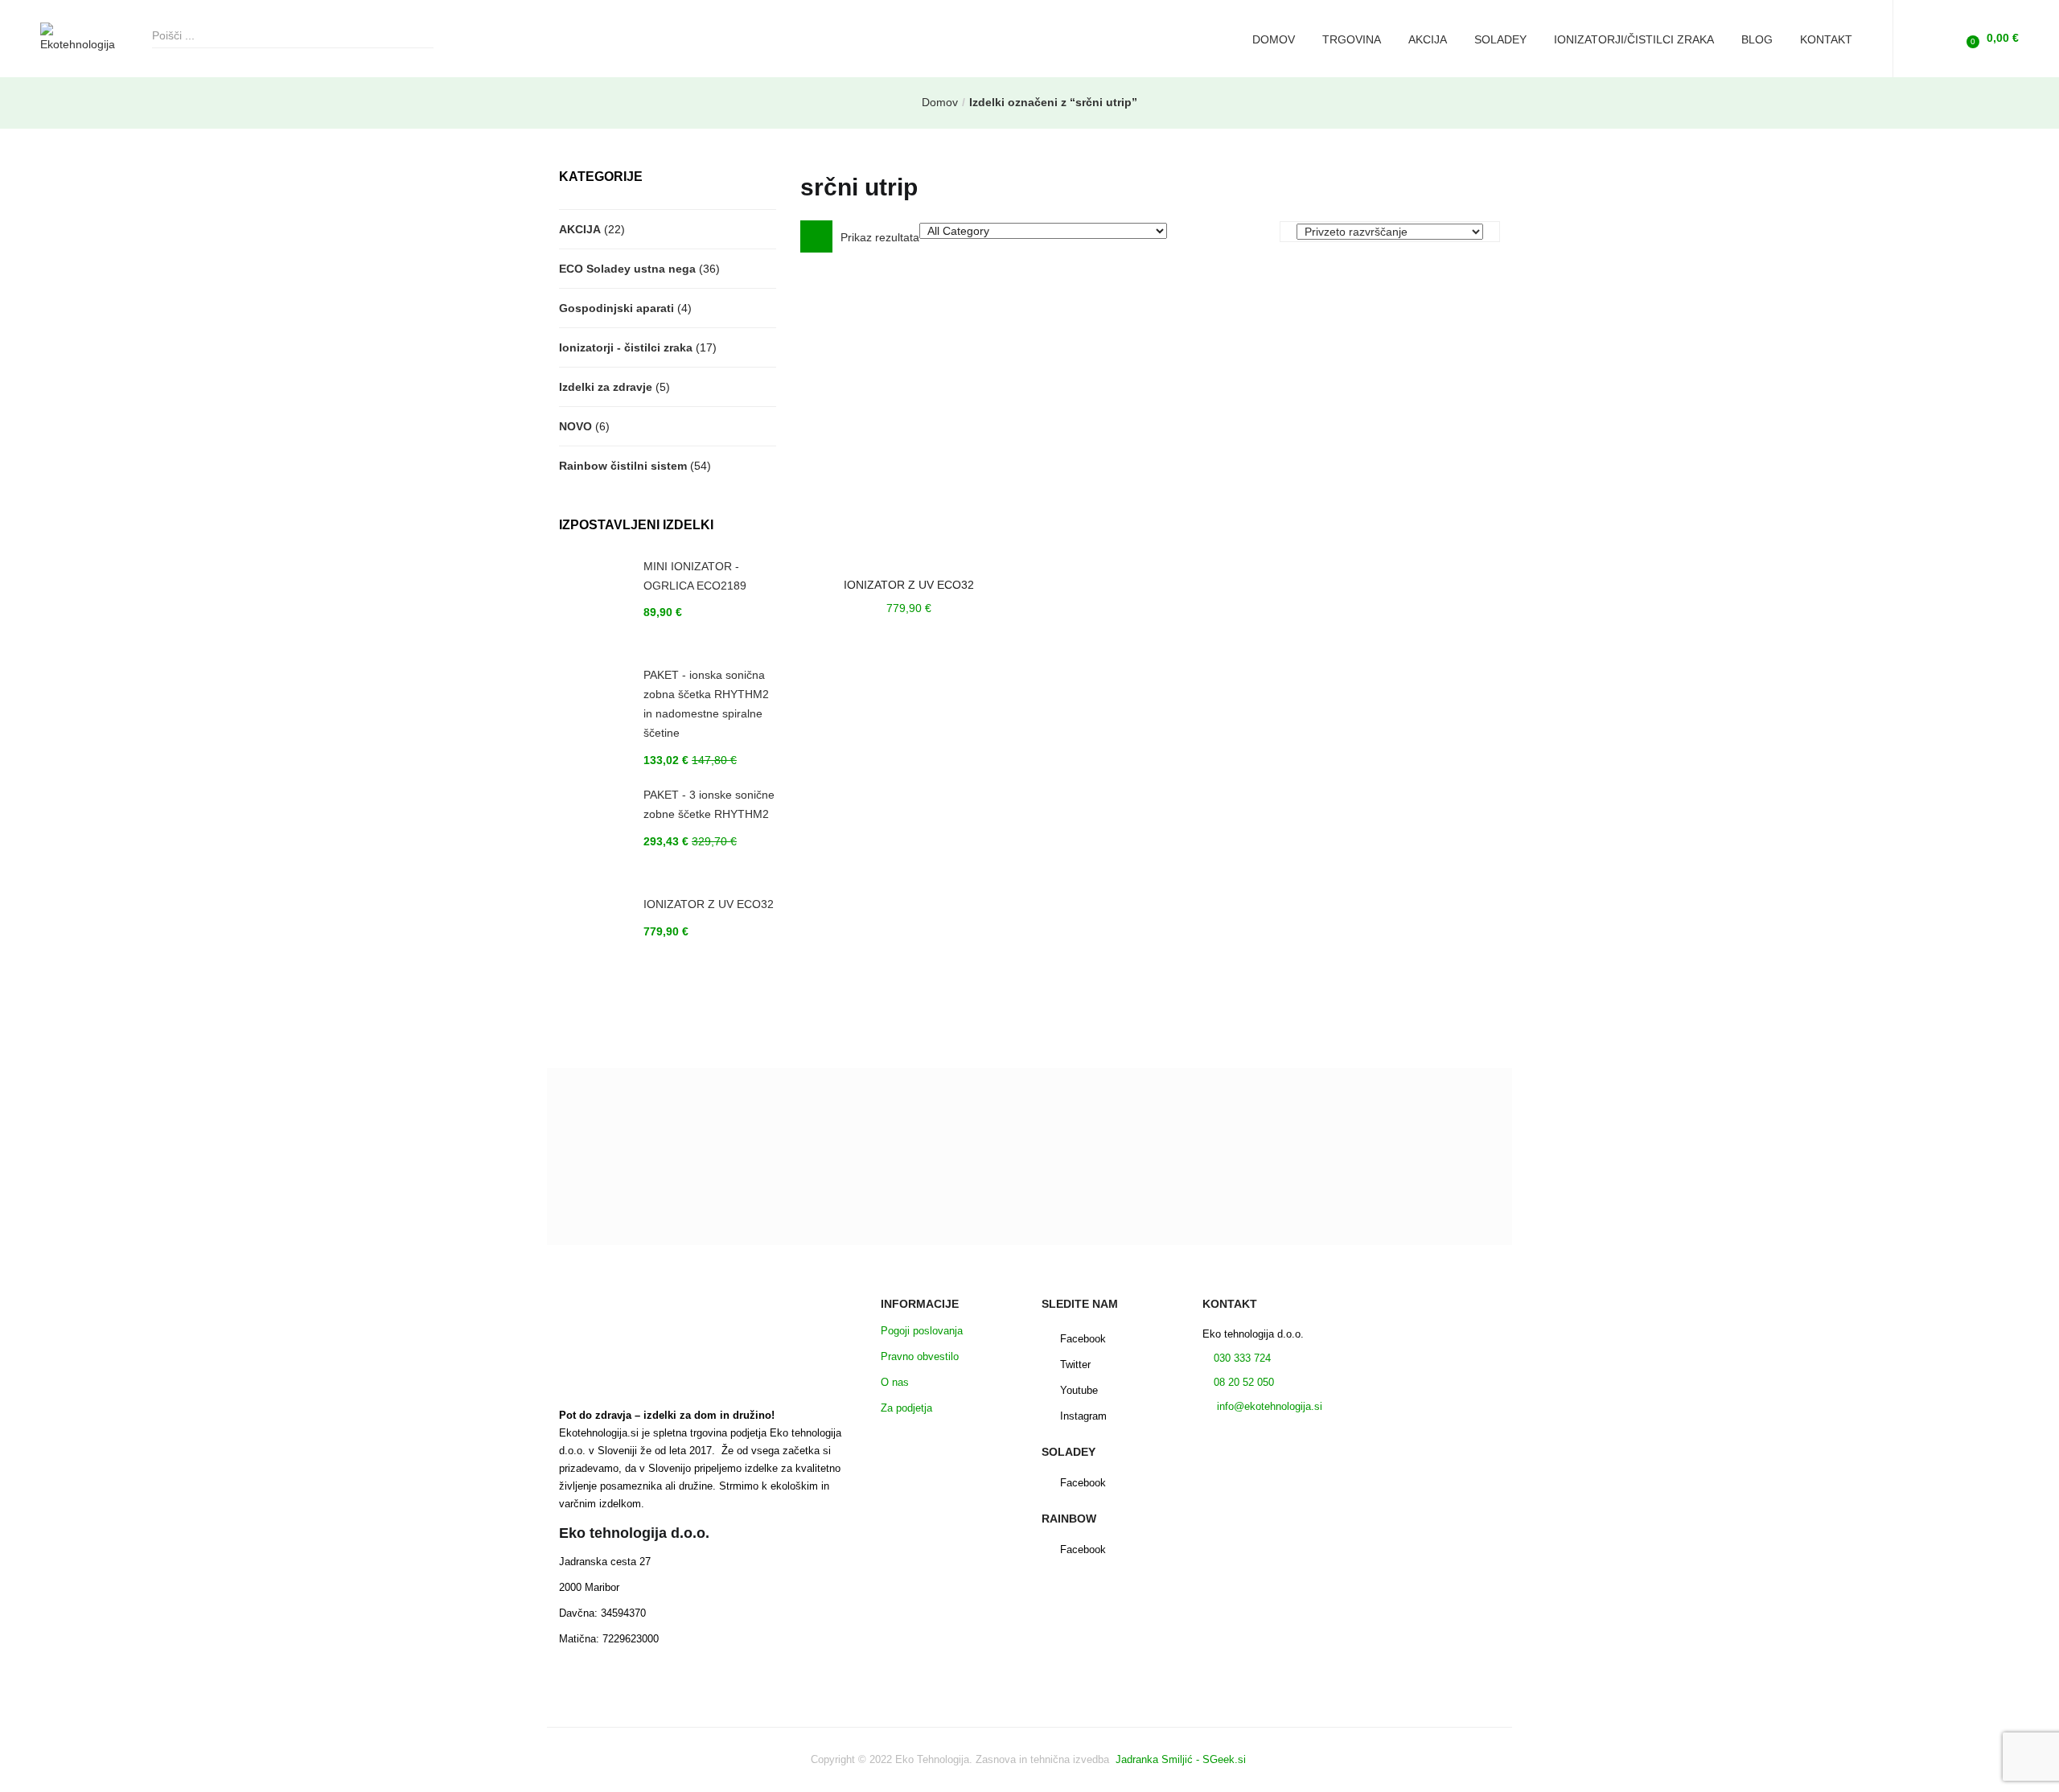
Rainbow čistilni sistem (623, 466)
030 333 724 (1241, 1358)
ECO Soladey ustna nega (627, 269)
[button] (1990, 38)
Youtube (1079, 1390)
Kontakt (1826, 39)
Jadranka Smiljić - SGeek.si (1182, 1759)
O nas (895, 1382)
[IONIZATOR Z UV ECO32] (909, 416)
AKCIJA (1428, 39)
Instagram (1083, 1416)
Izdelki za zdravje (606, 387)
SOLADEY (1500, 39)
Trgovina (1352, 39)
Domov (1274, 39)
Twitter (1075, 1365)
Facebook (1083, 1339)
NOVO (575, 426)
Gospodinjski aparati (616, 308)
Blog (1757, 39)
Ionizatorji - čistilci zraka (626, 347)
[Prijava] (1944, 38)
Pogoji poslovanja (922, 1331)
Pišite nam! (1029, 1233)
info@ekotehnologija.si (1268, 1406)
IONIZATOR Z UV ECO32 (909, 585)
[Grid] (816, 236)
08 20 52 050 (1244, 1382)
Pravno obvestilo (920, 1356)
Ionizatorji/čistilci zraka (1634, 39)
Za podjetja (906, 1408)
